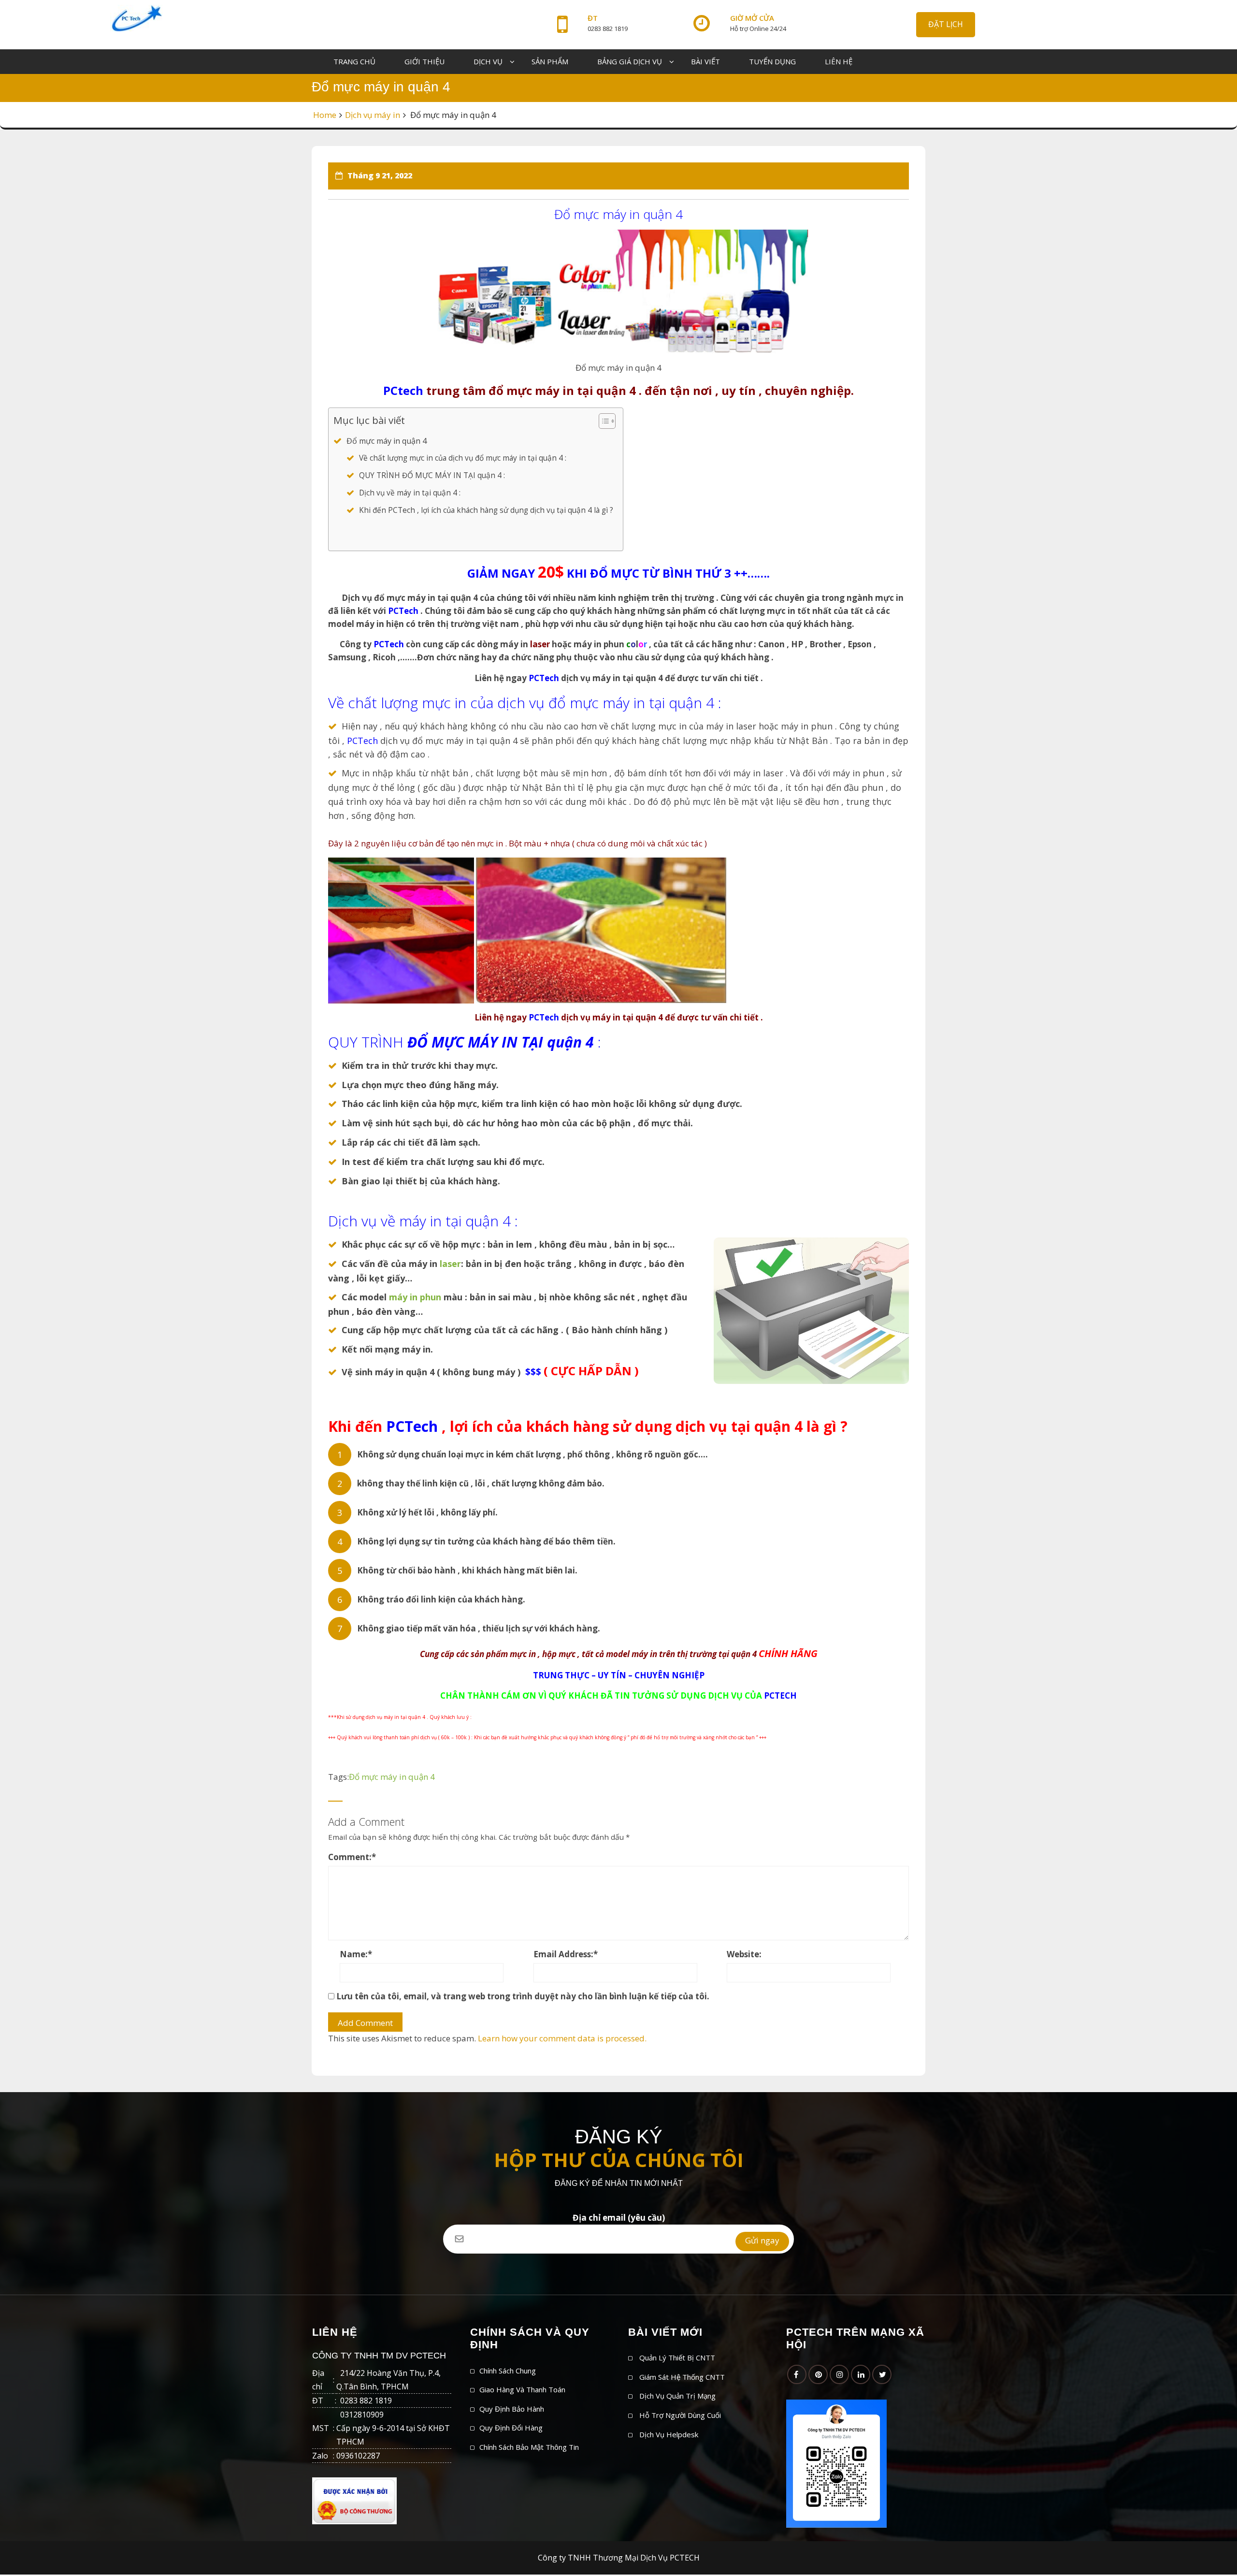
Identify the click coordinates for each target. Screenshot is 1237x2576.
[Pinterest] (818, 2374)
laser (449, 1264)
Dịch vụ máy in (373, 115)
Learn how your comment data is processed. (562, 2038)
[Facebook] (797, 2374)
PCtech (403, 390)
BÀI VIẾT (705, 61)
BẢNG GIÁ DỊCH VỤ (630, 61)
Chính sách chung (508, 2371)
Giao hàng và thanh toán (522, 2389)
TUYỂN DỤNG (772, 61)
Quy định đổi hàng (511, 2428)
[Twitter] (882, 2374)
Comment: (352, 1857)
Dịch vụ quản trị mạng (677, 2396)
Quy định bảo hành (512, 2409)
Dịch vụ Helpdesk (669, 2434)
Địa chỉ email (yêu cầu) (619, 2218)
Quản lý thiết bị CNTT (677, 2358)
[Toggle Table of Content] (602, 421)
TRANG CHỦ (354, 61)
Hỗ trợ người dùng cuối (680, 2415)
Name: (356, 1954)
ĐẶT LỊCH (946, 24)
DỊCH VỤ (488, 61)
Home (325, 115)
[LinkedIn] (861, 2374)
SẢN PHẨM (550, 61)
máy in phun (415, 1297)
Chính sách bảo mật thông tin (529, 2447)
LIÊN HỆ (839, 61)
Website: (744, 1954)
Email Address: (566, 1954)
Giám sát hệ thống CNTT (682, 2377)
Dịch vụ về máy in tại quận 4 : (410, 493)
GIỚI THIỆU (424, 61)
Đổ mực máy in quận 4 (387, 441)
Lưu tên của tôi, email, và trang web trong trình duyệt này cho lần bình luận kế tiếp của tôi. (523, 1996)
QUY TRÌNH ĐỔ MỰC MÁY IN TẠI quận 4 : (432, 475)
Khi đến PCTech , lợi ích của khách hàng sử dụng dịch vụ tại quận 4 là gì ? (486, 510)
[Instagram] (839, 2374)
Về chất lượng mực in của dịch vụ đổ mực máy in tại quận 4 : (463, 458)
